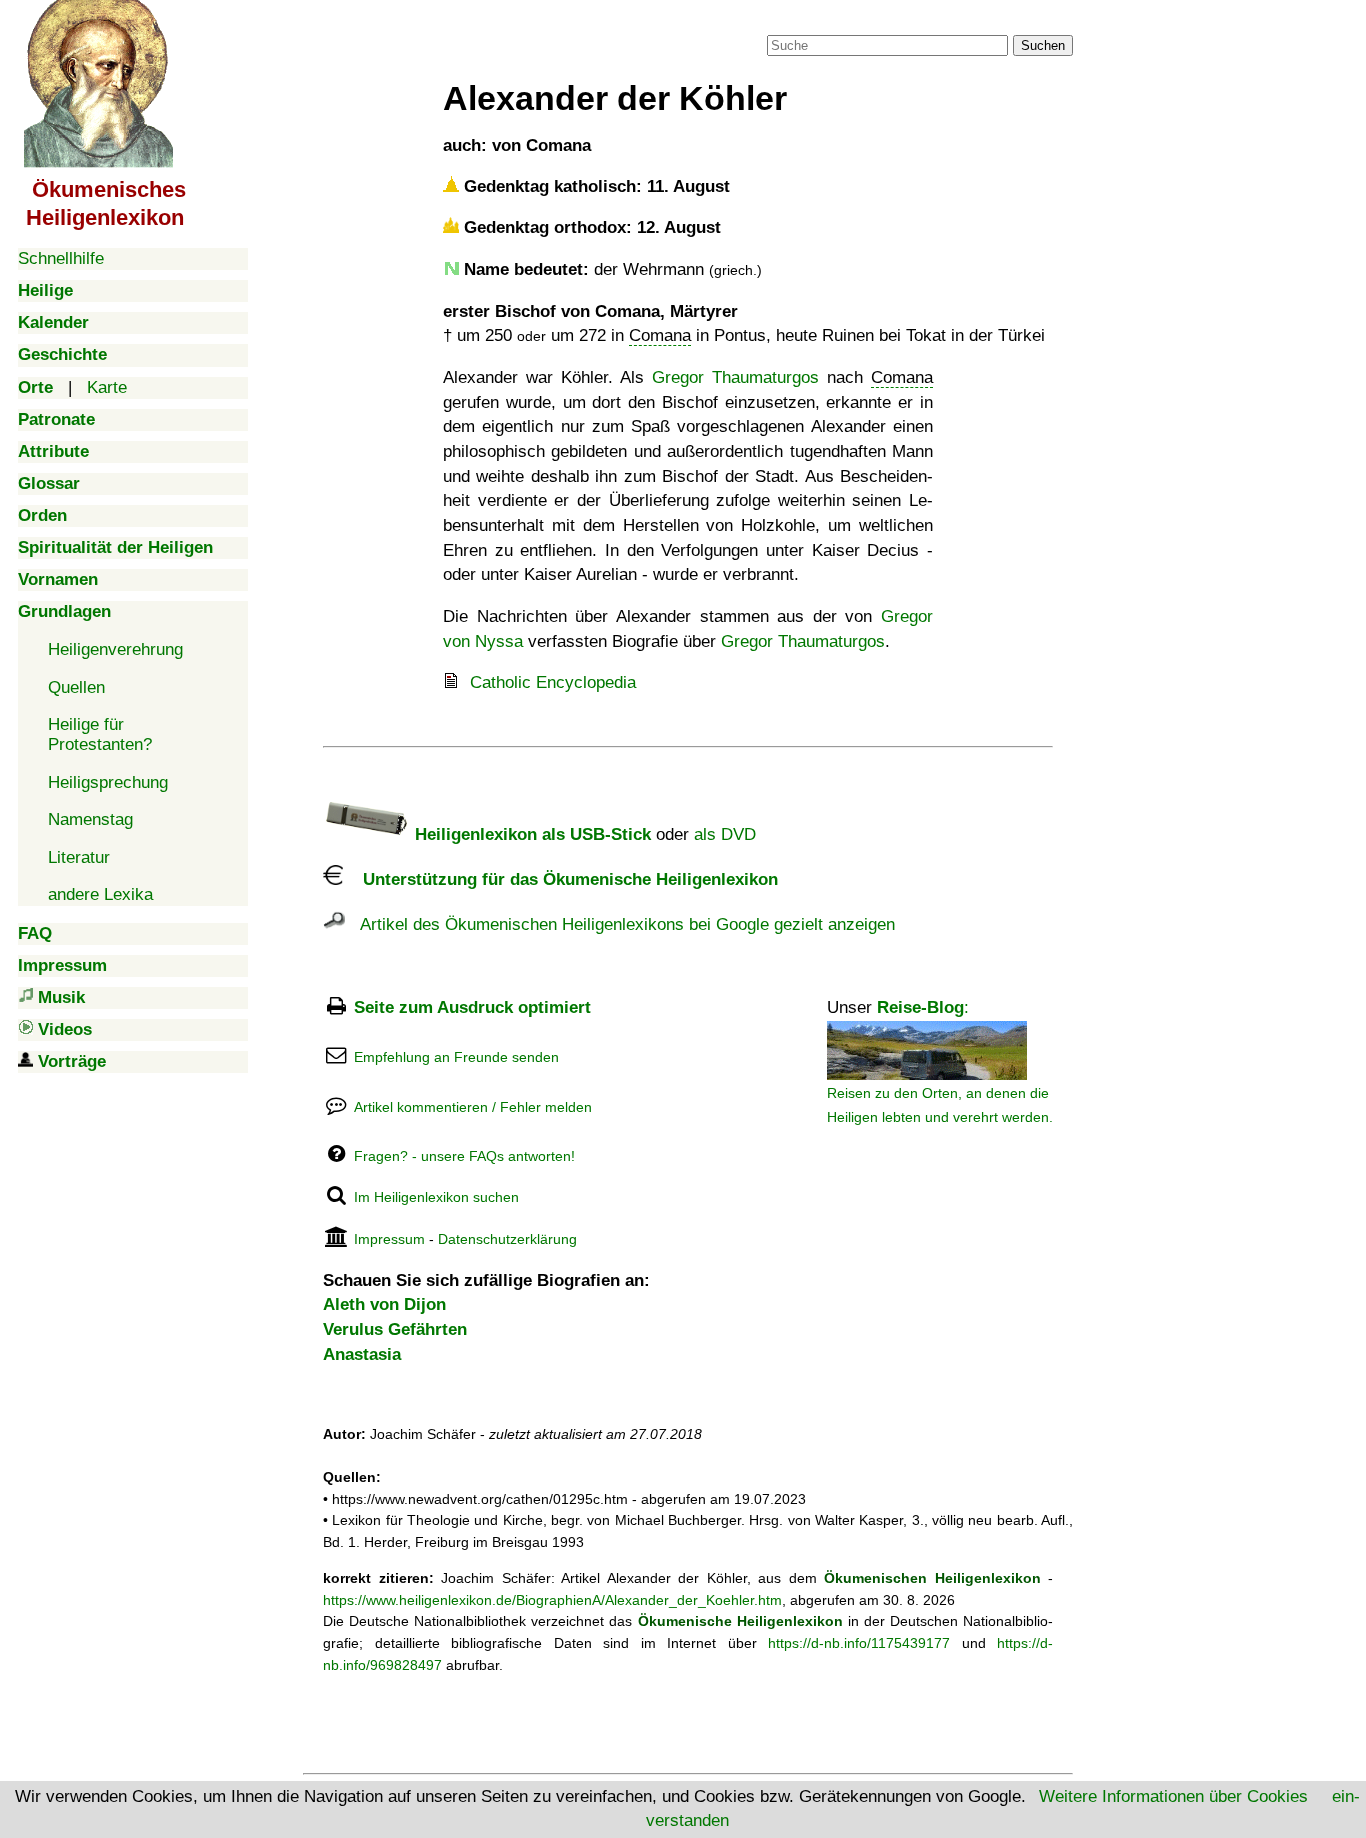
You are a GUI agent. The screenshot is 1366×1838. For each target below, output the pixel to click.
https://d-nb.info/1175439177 (859, 1643)
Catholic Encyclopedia (553, 682)
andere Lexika (100, 894)
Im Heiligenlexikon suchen (436, 1197)
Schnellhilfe (61, 258)
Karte (107, 387)
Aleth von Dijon (384, 1304)
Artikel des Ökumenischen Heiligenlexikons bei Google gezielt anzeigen (620, 924)
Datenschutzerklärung (507, 1239)
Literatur (79, 857)
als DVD (725, 834)
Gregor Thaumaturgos (735, 377)
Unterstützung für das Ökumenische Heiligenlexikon (560, 879)
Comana (660, 335)
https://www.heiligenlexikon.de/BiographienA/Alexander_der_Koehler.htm (552, 1600)
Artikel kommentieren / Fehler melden (473, 1107)
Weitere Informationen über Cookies (1173, 1796)
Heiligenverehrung (115, 649)
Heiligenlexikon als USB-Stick (530, 834)
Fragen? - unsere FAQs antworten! (464, 1156)
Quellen (76, 687)
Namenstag (90, 819)
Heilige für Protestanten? (100, 734)
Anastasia (362, 1354)
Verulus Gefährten (395, 1329)
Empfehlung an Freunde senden (456, 1057)
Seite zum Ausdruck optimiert (472, 1007)
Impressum (389, 1239)
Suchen (1043, 45)
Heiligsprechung (108, 782)
